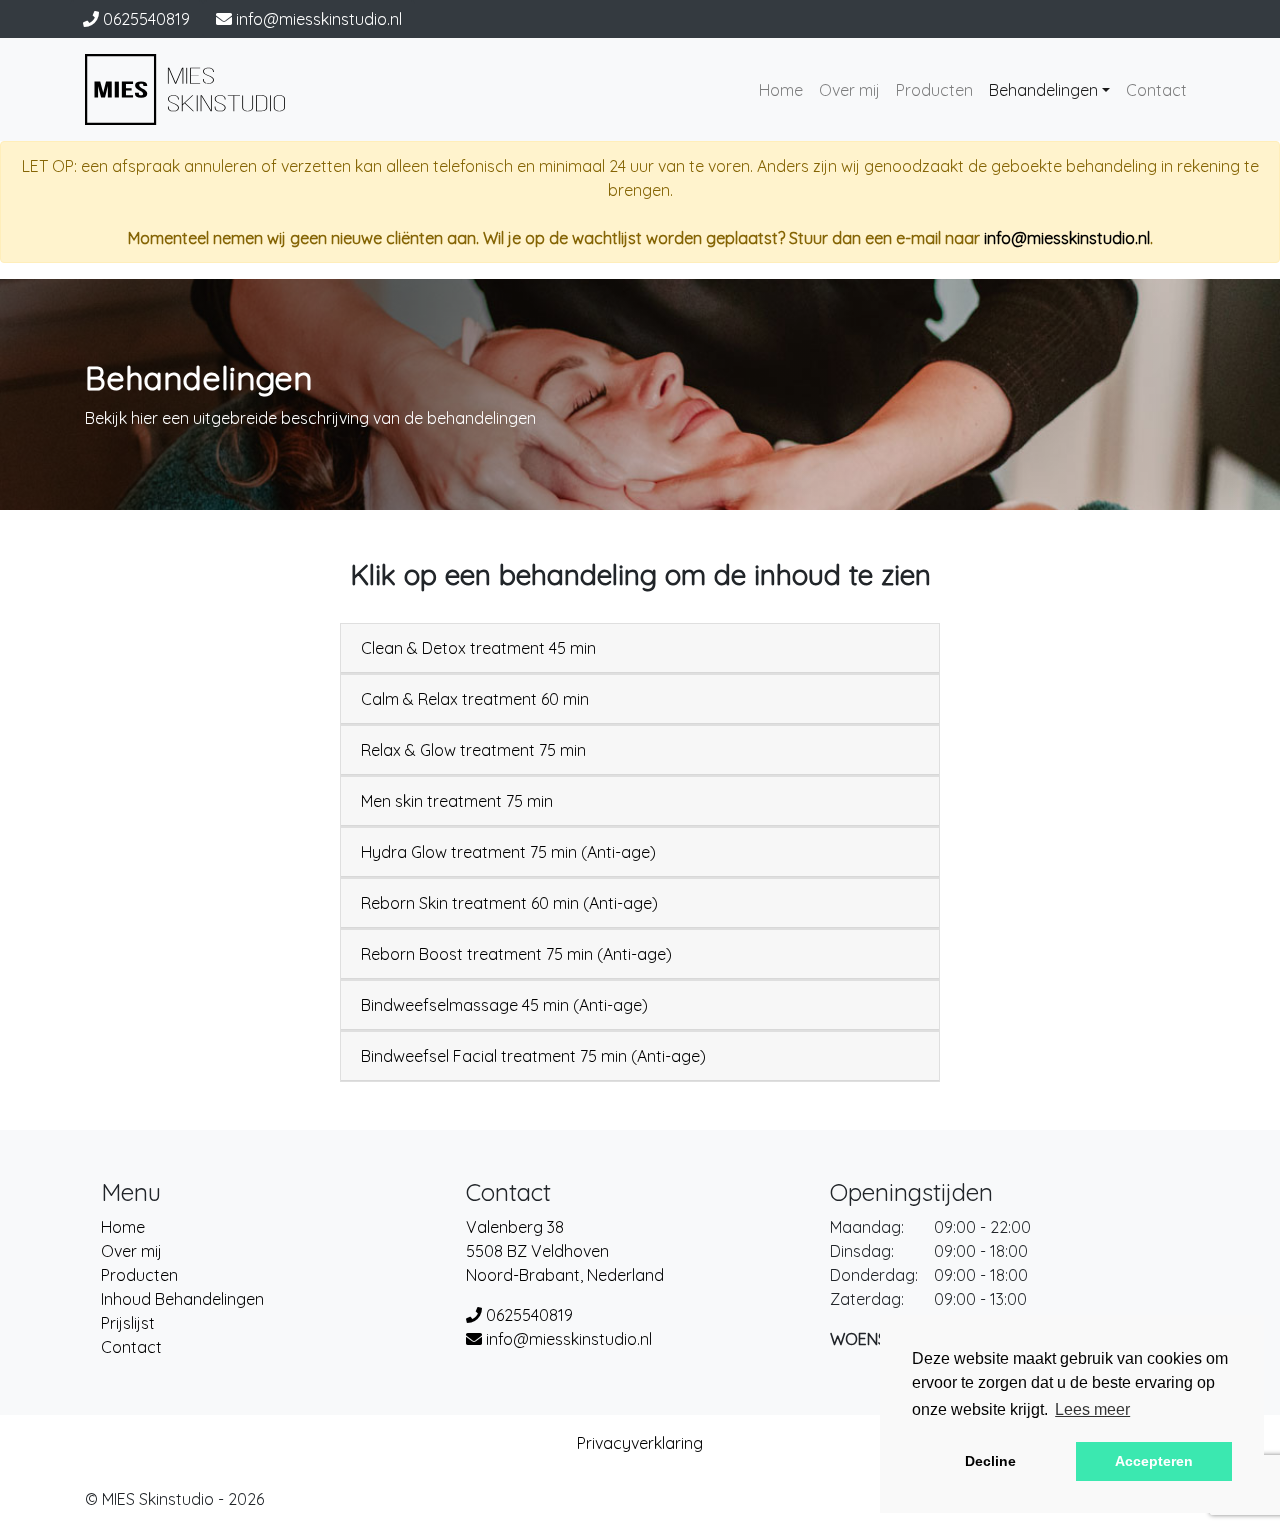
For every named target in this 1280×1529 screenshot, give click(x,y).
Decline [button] (990, 1461)
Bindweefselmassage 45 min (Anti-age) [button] (504, 1005)
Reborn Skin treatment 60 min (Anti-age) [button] (509, 903)
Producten (934, 90)
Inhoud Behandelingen (182, 1299)
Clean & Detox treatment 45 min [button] (478, 648)
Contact (1156, 90)
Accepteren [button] (1154, 1461)
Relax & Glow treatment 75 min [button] (473, 750)
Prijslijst (128, 1323)
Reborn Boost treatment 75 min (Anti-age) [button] (516, 954)
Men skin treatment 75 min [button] (457, 801)
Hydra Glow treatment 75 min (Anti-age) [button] (508, 852)
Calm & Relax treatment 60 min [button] (475, 699)
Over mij (849, 90)
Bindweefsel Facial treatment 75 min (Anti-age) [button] (533, 1056)
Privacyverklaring (640, 1443)
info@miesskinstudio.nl (1067, 238)
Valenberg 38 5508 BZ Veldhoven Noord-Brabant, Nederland (565, 1251)
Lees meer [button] (1092, 1409)
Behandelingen (1043, 90)
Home (781, 90)
